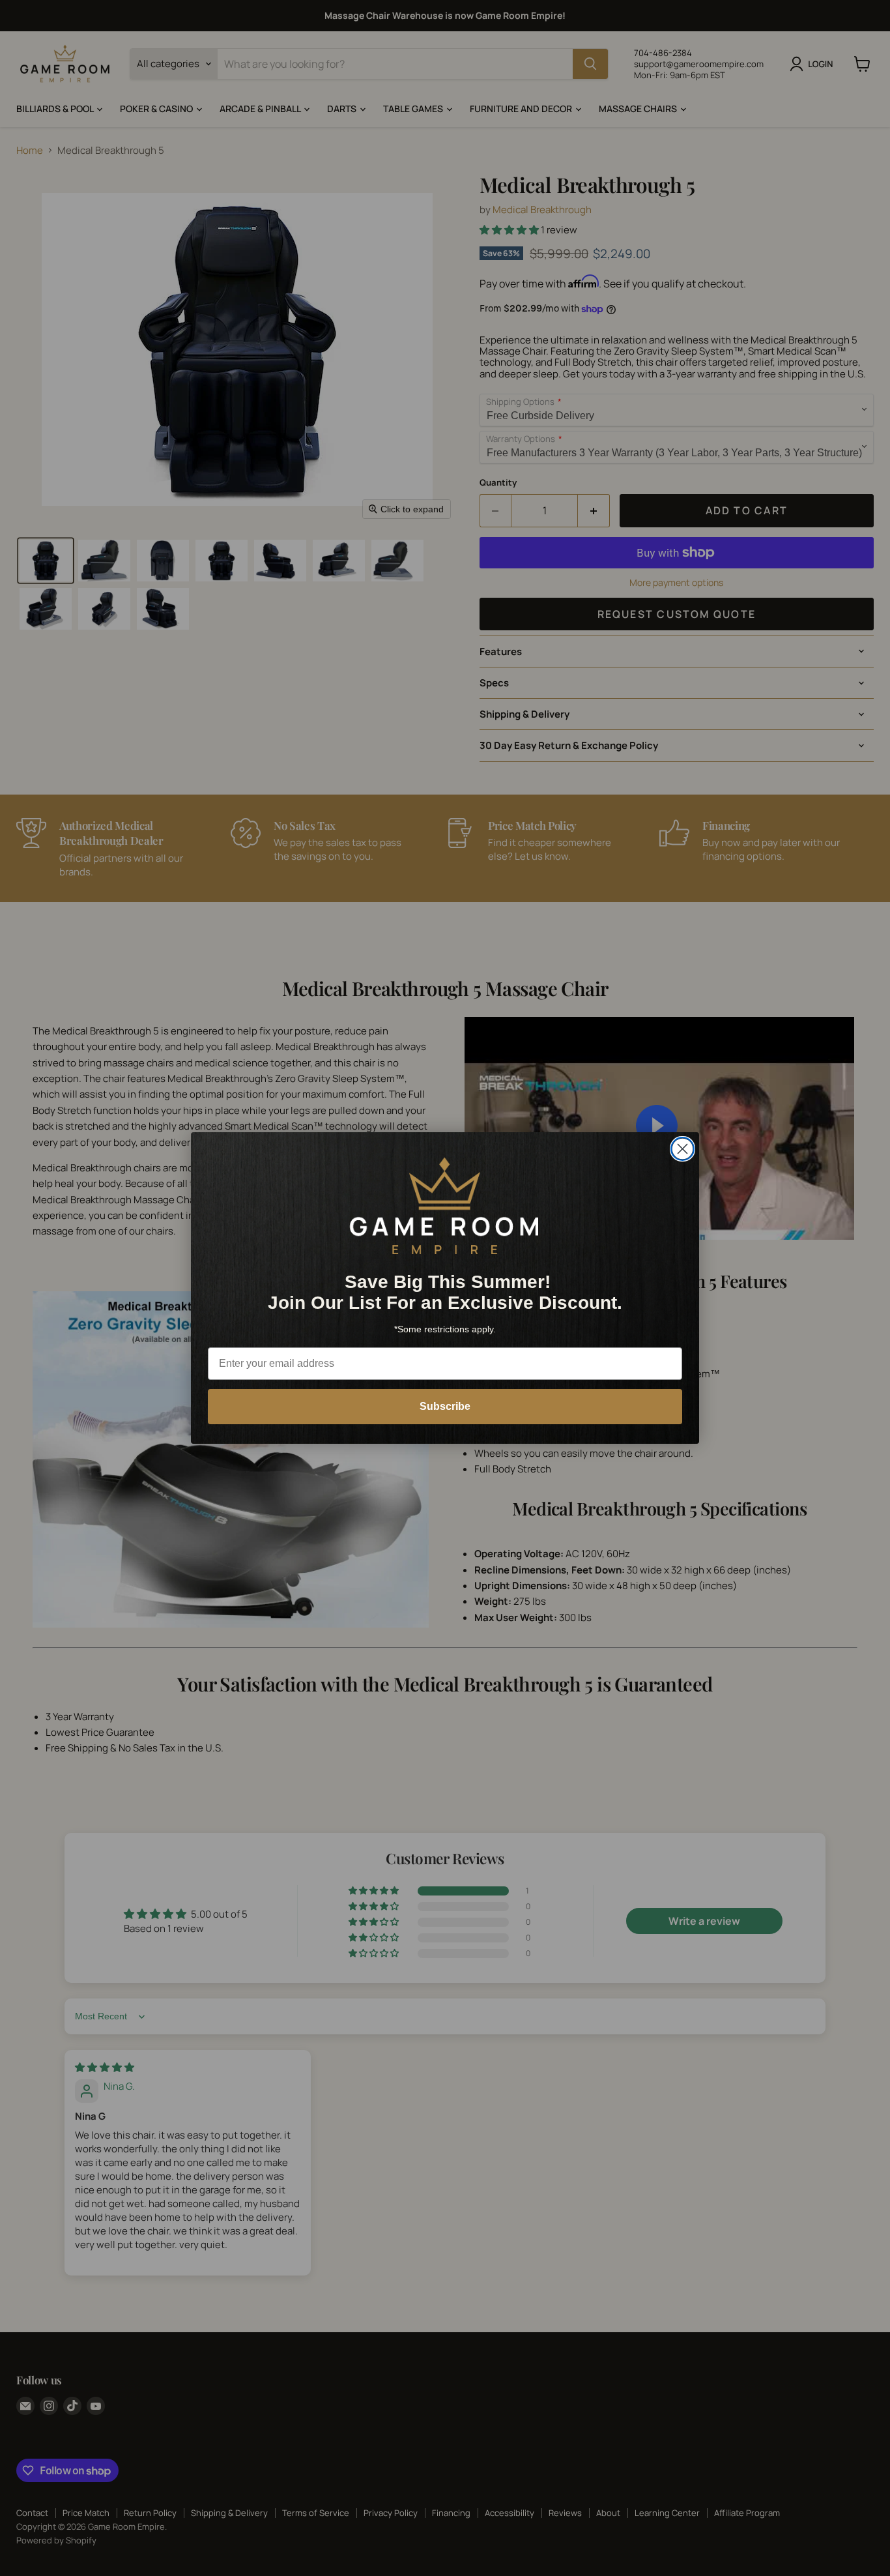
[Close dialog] (682, 1149)
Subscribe (445, 1406)
